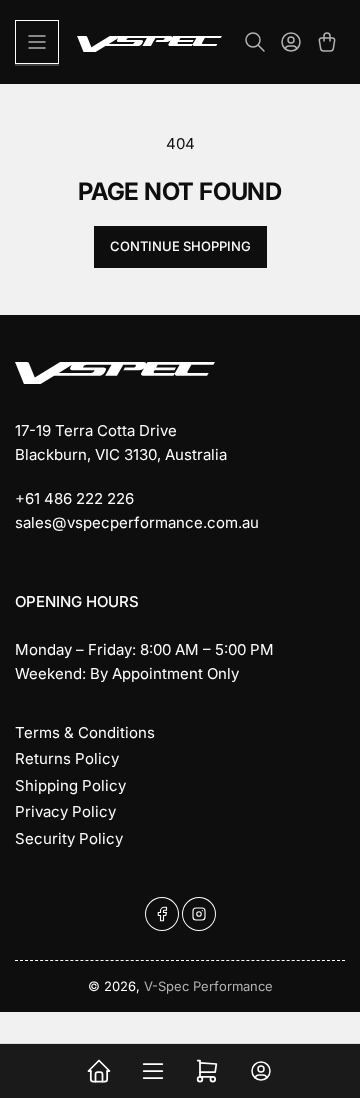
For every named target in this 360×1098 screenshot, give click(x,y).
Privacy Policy (65, 811)
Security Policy (69, 838)
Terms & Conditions (85, 732)
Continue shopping (180, 246)
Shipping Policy (70, 785)
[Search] (255, 42)
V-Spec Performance (208, 986)
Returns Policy (67, 758)
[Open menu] (37, 42)
